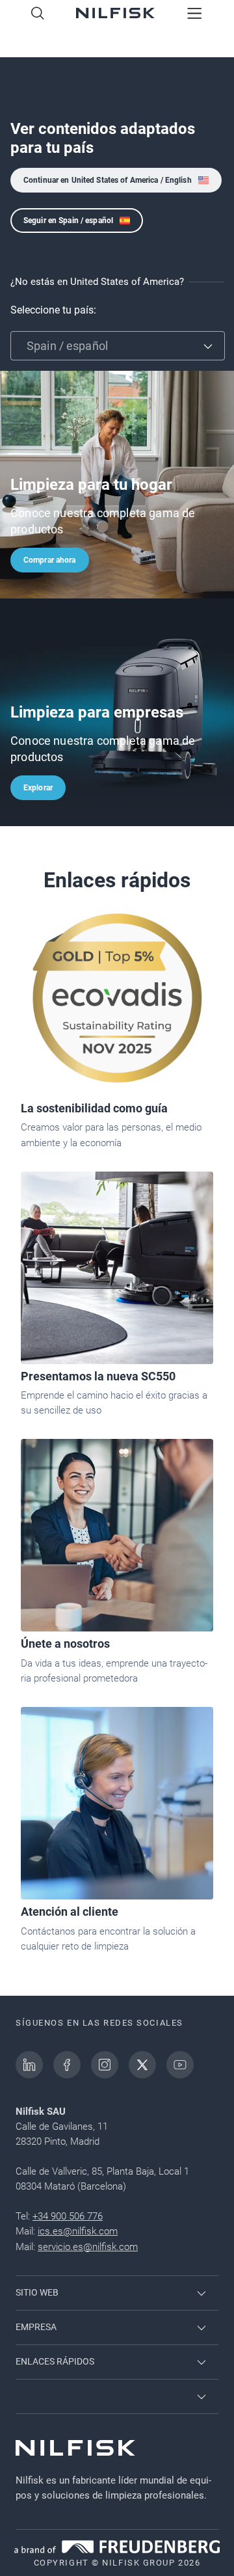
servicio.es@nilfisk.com (88, 2247)
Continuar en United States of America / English (108, 180)
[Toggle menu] (195, 14)
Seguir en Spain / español (68, 221)
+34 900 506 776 (68, 2216)
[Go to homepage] (115, 14)
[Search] (38, 14)
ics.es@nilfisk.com (78, 2231)
